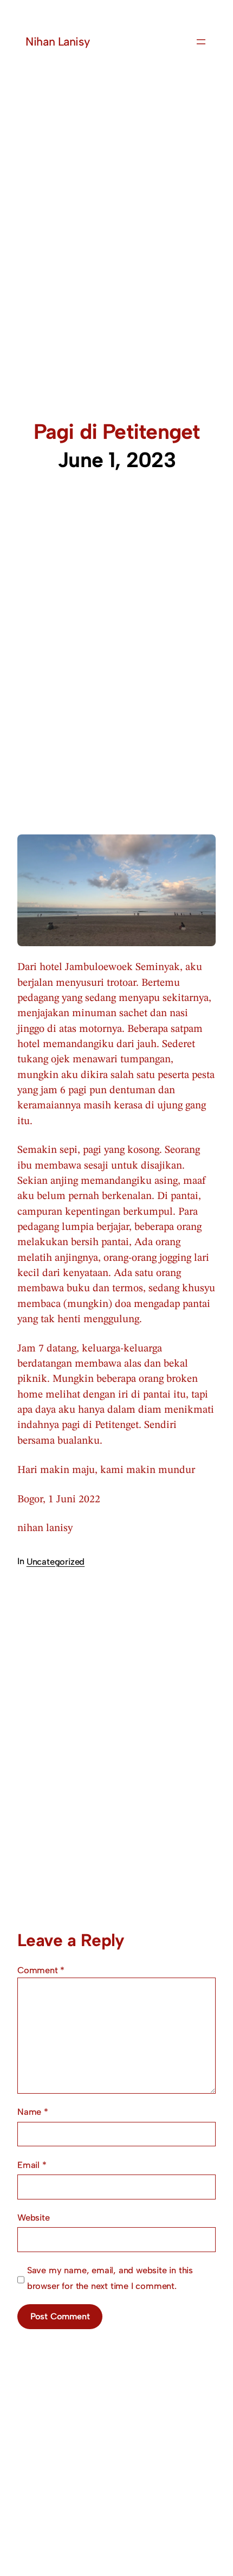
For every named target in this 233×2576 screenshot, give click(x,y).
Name (33, 2112)
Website (34, 2217)
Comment (41, 1970)
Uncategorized (56, 1561)
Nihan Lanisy (57, 42)
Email (32, 2165)
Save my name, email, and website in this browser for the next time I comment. (110, 2278)
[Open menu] (201, 42)
